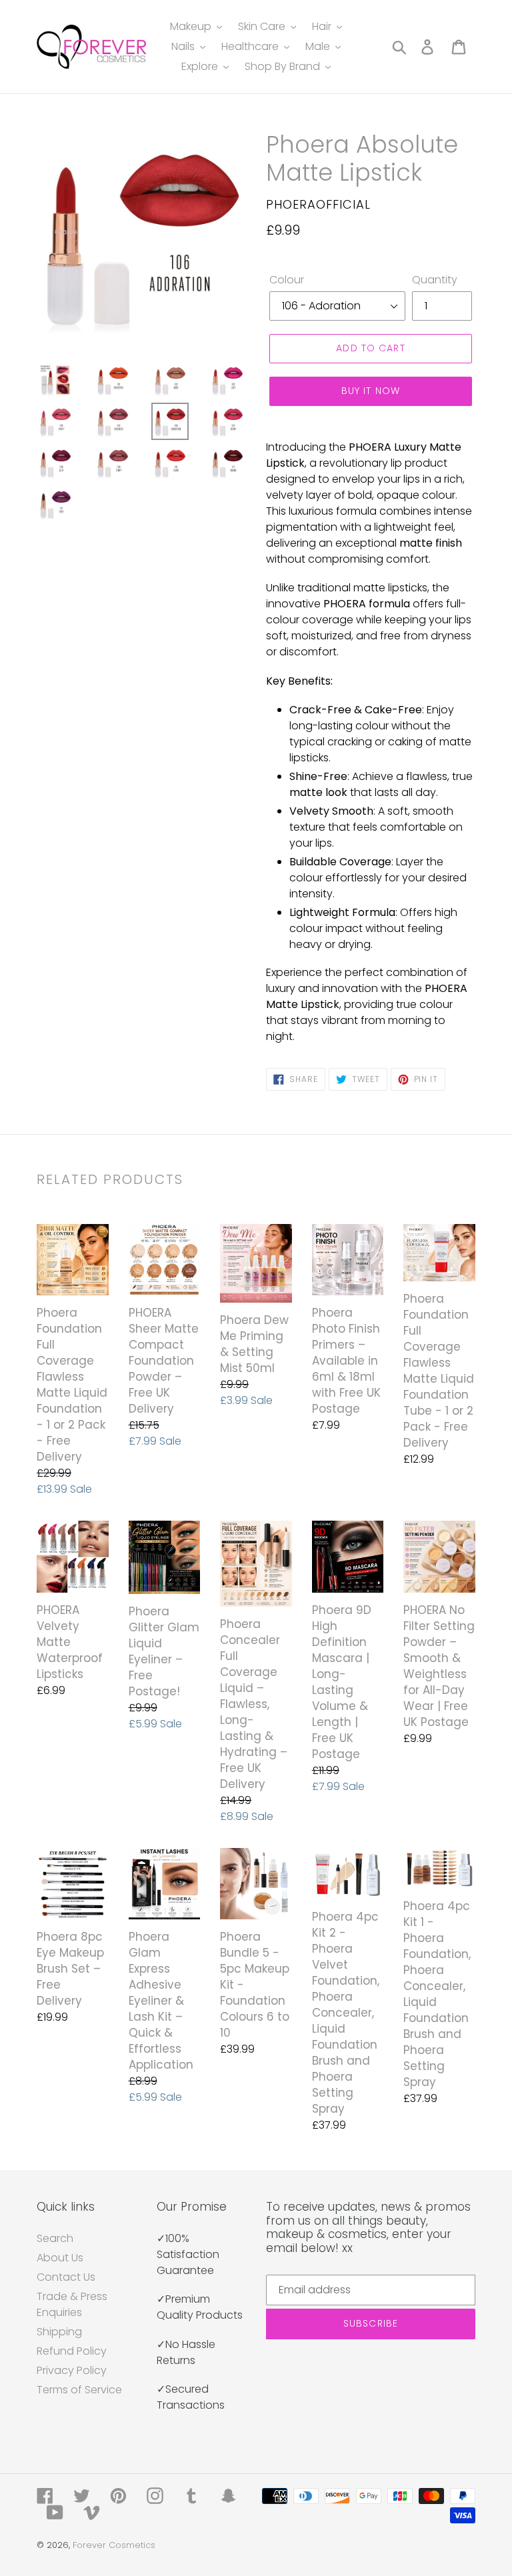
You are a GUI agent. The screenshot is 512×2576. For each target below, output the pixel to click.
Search (55, 2238)
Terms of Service (79, 2390)
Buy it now (371, 391)
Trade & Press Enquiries (72, 2304)
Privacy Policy (72, 2370)
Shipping (59, 2332)
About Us (60, 2258)
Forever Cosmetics (114, 2545)
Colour (287, 280)
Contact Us (66, 2277)
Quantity (435, 280)
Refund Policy (72, 2351)
